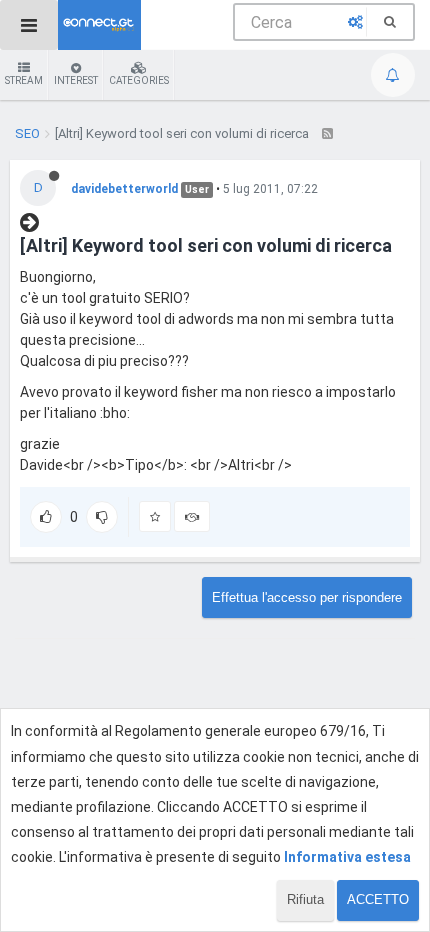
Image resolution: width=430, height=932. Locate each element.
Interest (76, 80)
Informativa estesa (347, 857)
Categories (139, 80)
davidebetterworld (124, 189)
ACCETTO (378, 899)
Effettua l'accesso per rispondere (307, 597)
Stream (24, 80)
